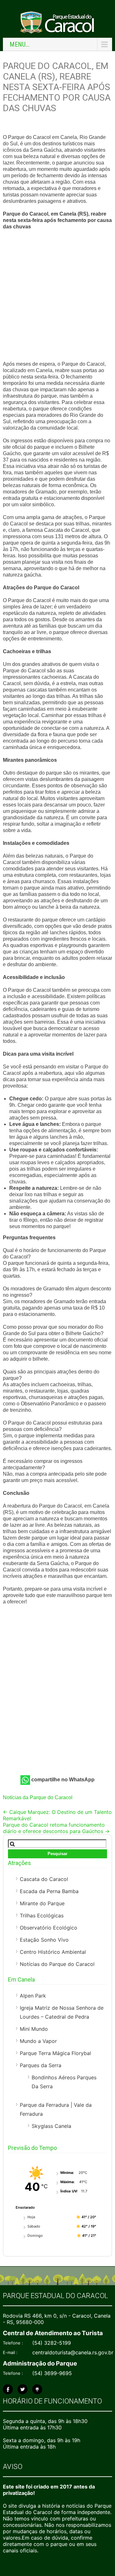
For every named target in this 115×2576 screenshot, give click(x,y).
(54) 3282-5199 (52, 2343)
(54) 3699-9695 (52, 2373)
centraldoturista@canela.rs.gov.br (73, 2352)
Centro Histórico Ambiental (53, 1952)
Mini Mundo (34, 2029)
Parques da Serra (41, 2065)
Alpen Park (33, 1996)
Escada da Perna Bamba (49, 1891)
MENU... (19, 44)
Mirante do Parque (42, 1903)
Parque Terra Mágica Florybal (55, 2053)
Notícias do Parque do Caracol (57, 1964)
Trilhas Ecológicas (42, 1915)
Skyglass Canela (51, 2126)
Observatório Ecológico (49, 1928)
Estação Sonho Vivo (44, 1940)
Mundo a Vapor (38, 2041)
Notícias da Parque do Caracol (38, 1797)
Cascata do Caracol (44, 1879)
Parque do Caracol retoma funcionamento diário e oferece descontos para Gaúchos (56, 1828)
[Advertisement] (57, 296)
